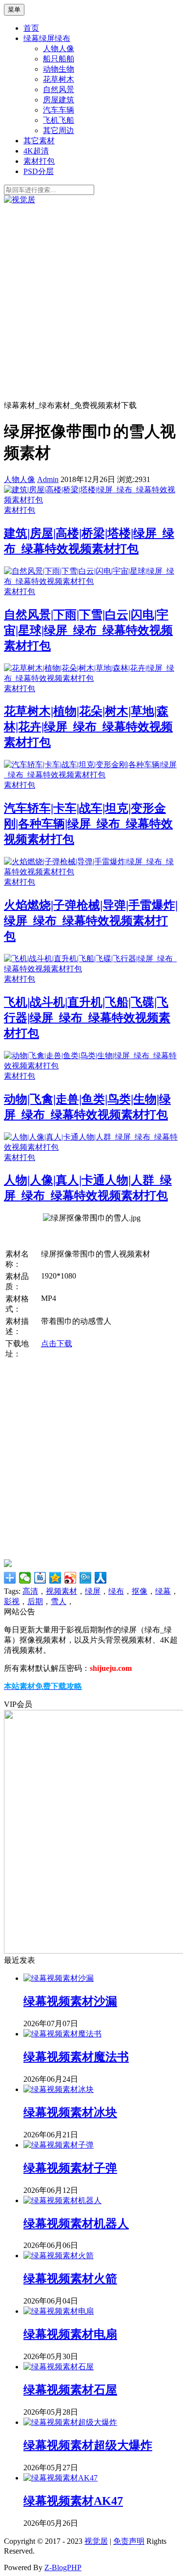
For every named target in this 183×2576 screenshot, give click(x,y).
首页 (31, 28)
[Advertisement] (91, 301)
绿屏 (93, 1591)
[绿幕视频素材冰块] (59, 2089)
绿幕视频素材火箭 (70, 2279)
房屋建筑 (59, 100)
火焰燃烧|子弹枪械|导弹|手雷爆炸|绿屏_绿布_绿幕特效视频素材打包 (91, 921)
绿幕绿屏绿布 (47, 38)
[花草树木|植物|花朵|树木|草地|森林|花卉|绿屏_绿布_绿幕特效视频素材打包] (91, 678)
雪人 (59, 1601)
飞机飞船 (59, 120)
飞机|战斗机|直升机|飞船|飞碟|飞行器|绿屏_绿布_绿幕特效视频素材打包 (87, 1018)
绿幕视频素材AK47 (73, 2501)
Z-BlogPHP (63, 2567)
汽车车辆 (59, 110)
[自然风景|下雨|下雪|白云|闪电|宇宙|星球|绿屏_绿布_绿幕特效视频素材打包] (91, 581)
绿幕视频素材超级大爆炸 (88, 2445)
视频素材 (61, 1591)
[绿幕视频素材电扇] (59, 2311)
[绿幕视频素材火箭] (59, 2256)
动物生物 (59, 69)
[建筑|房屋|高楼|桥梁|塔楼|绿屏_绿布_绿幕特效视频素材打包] (91, 500)
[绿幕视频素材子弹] (59, 2145)
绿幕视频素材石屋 (70, 2390)
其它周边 (59, 130)
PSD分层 (39, 171)
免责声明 (129, 2541)
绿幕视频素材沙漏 (70, 2001)
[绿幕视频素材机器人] (62, 2200)
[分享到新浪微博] (71, 1578)
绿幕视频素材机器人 (76, 2224)
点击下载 (57, 1344)
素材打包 (39, 161)
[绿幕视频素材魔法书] (62, 2034)
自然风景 (59, 89)
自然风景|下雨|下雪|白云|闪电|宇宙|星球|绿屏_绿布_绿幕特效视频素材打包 (88, 630)
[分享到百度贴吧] (40, 1578)
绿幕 (163, 1591)
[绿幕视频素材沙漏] (59, 1978)
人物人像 (59, 48)
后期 (35, 1601)
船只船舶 (59, 59)
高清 (30, 1591)
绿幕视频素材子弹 (70, 2168)
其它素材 (39, 141)
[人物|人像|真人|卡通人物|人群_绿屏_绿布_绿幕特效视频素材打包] (91, 1147)
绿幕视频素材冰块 (70, 2112)
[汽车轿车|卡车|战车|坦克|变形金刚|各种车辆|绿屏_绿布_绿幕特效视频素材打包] (91, 775)
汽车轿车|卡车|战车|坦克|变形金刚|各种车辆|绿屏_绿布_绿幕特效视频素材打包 (88, 824)
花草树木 (59, 79)
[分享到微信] (25, 1578)
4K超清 (36, 151)
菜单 (14, 10)
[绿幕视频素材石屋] (59, 2367)
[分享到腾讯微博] (86, 1578)
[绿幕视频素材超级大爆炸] (70, 2422)
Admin (48, 479)
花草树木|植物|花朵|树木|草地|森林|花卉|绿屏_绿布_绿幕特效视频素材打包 (88, 727)
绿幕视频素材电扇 (70, 2334)
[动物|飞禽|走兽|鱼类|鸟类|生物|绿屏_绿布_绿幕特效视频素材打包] (91, 1066)
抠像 (140, 1591)
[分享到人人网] (101, 1578)
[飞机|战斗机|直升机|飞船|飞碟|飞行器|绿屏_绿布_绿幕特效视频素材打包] (91, 969)
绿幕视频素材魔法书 (76, 2057)
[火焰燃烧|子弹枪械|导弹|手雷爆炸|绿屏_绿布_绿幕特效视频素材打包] (91, 872)
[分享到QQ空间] (55, 1578)
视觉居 (96, 2541)
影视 (12, 1601)
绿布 (116, 1591)
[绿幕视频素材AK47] (61, 2478)
